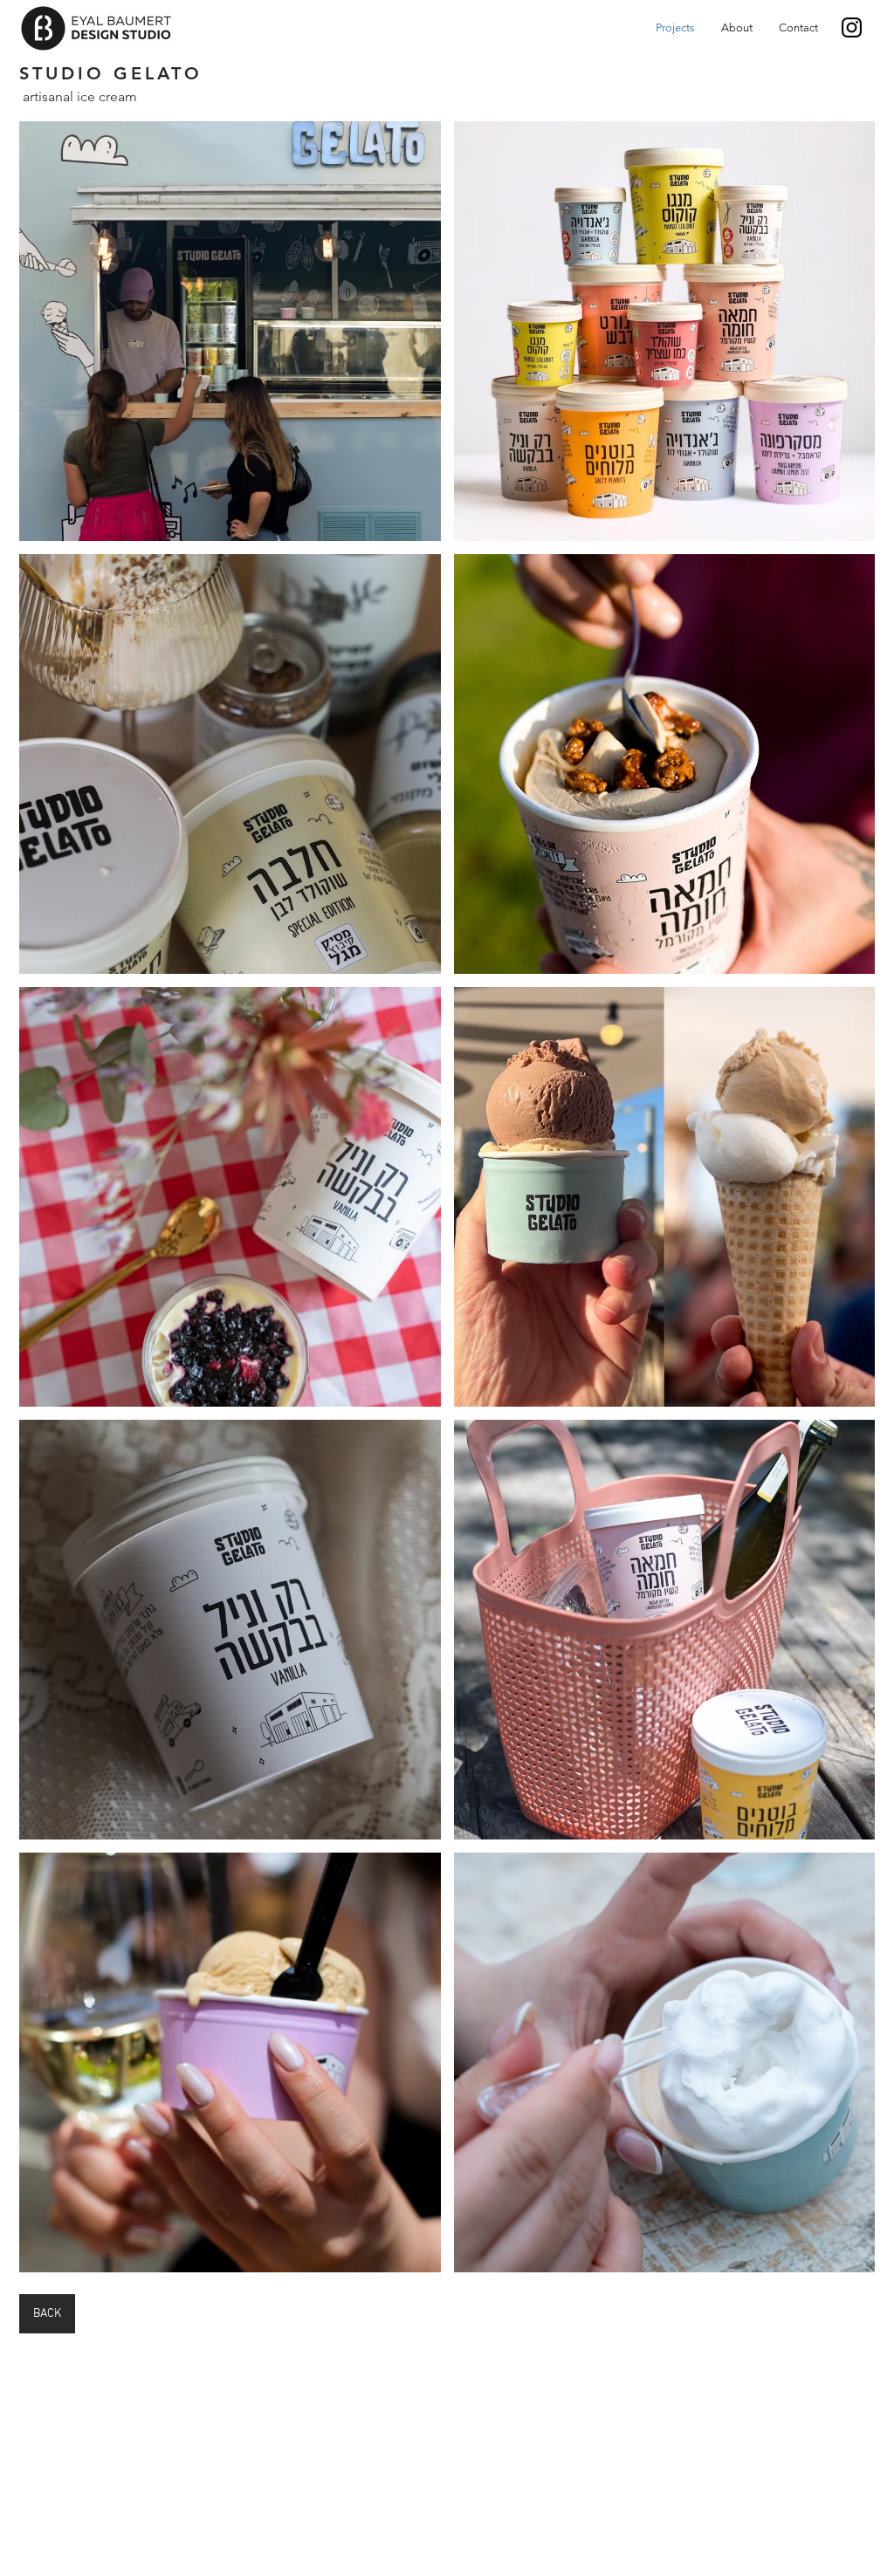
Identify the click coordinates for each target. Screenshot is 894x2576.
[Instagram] (852, 27)
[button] (230, 331)
